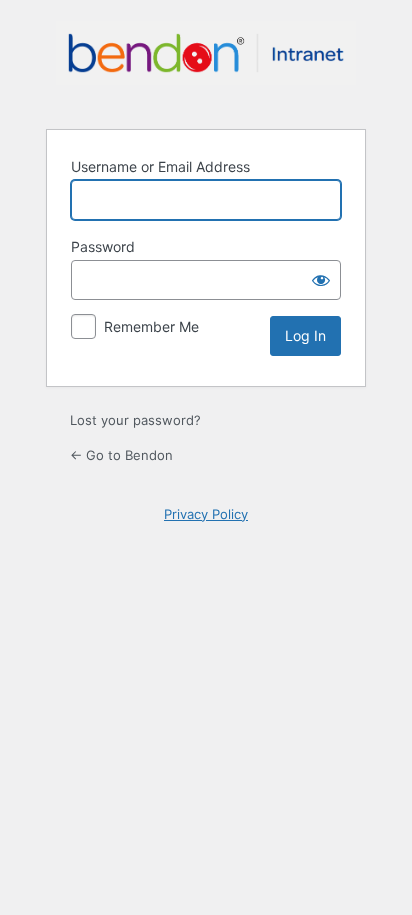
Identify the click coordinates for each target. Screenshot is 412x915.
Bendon (206, 63)
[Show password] (321, 280)
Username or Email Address (160, 166)
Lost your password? (135, 420)
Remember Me (151, 326)
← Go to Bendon (121, 455)
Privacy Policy (206, 514)
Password (103, 246)
